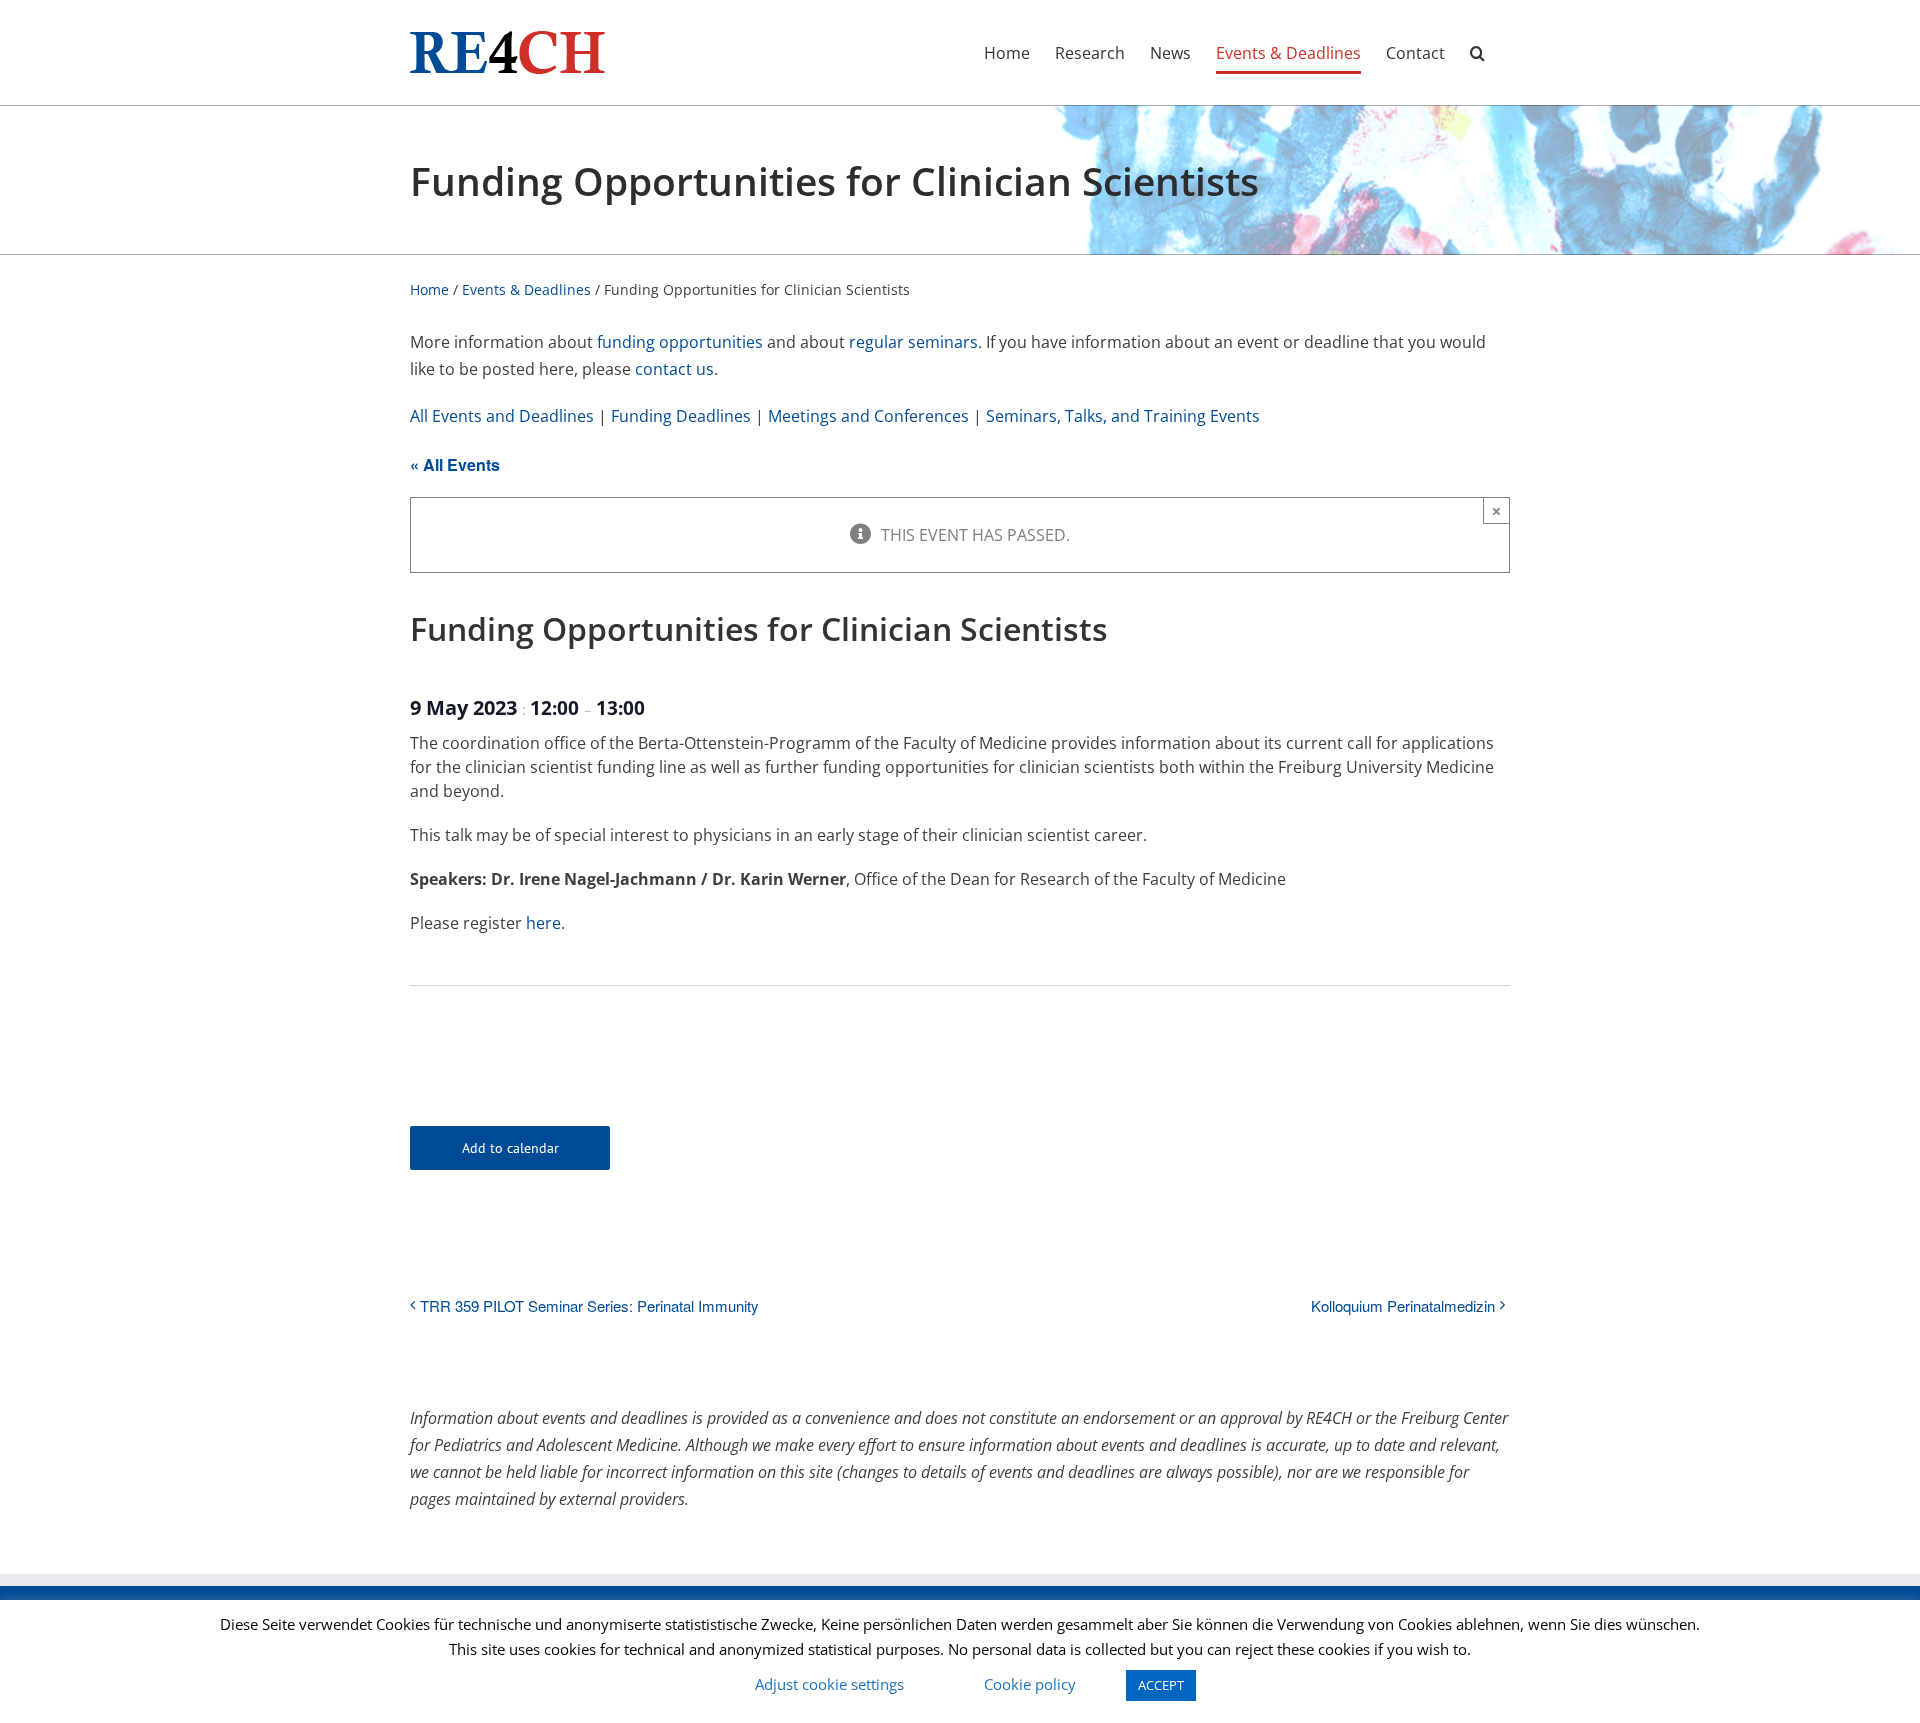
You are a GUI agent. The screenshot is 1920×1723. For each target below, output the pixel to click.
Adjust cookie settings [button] (829, 1684)
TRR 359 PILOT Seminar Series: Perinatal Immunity (589, 1305)
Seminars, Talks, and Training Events (1123, 416)
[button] (1477, 52)
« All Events (455, 464)
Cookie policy (1030, 1684)
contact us (674, 369)
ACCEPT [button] (1161, 1685)
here (543, 923)
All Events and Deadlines (502, 416)
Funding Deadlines (681, 416)
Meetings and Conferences (868, 416)
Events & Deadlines (526, 289)
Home (429, 289)
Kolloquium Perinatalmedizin (1403, 1305)
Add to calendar (510, 1148)
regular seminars (913, 342)
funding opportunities (680, 342)
